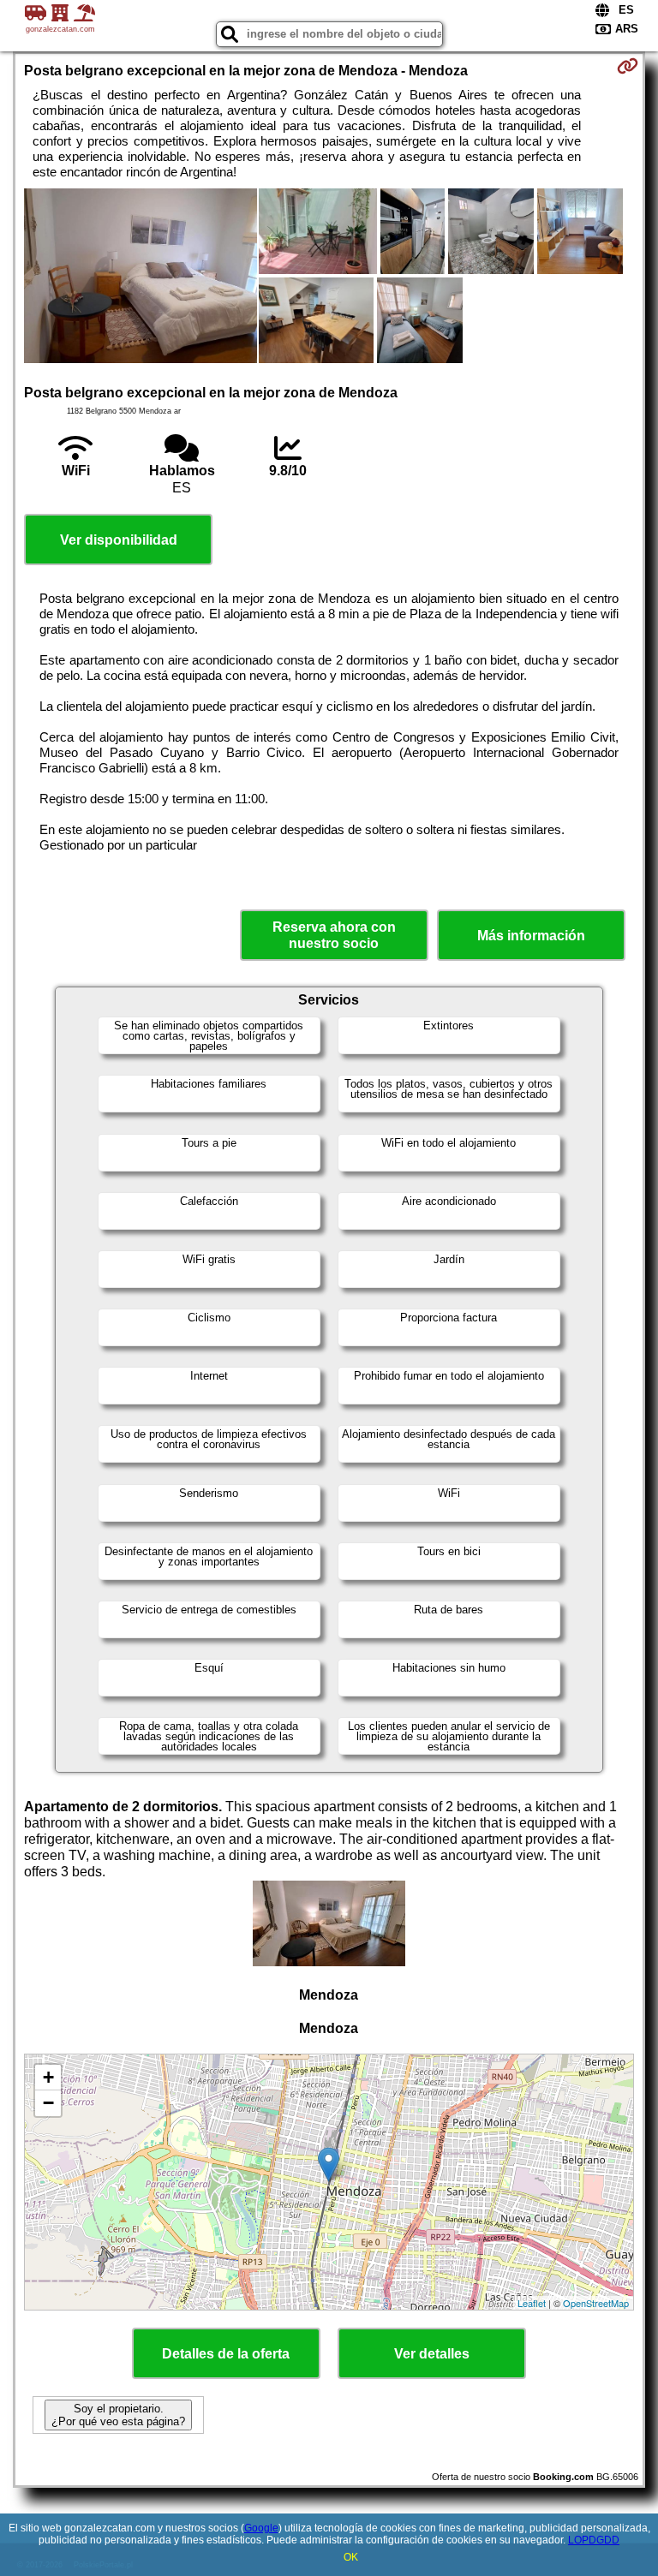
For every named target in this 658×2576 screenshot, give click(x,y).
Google (261, 2528)
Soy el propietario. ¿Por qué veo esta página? (118, 2415)
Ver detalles (432, 2354)
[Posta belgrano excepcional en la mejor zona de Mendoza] (141, 277)
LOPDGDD (594, 2540)
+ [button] (48, 2077)
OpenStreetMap (596, 2303)
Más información (531, 936)
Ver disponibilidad (119, 540)
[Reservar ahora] (628, 66)
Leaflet (532, 2303)
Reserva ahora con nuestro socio (334, 935)
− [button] (48, 2103)
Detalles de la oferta (226, 2354)
